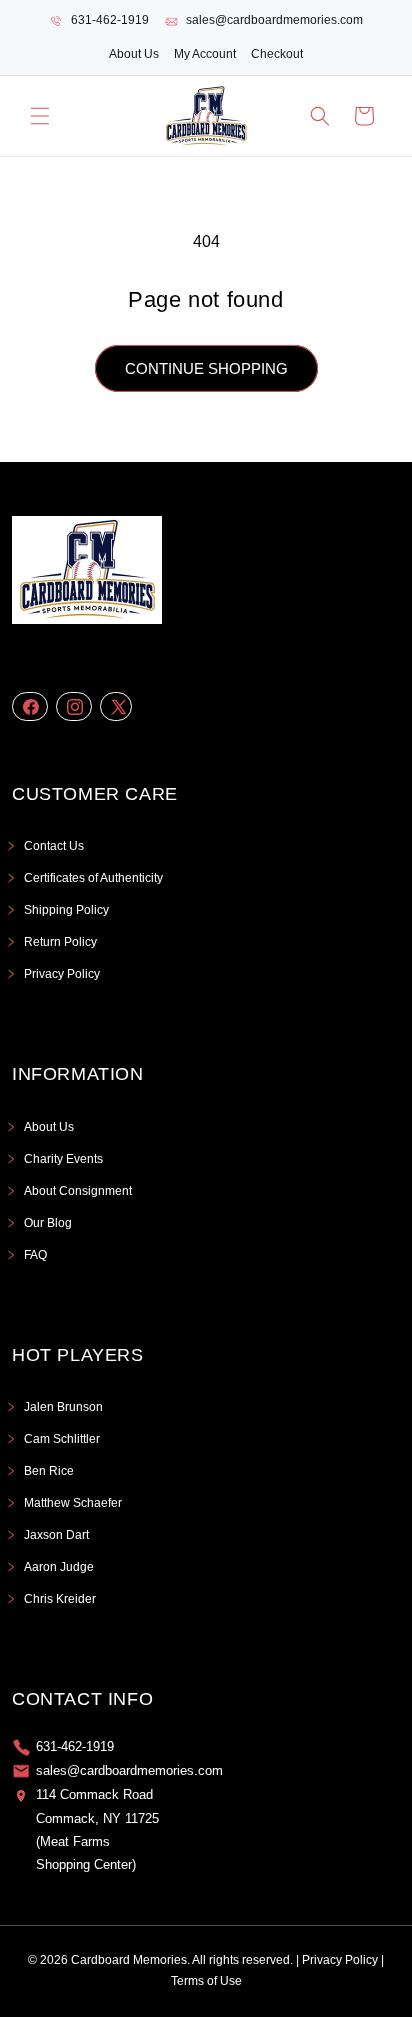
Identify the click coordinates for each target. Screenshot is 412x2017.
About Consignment (78, 1191)
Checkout (277, 54)
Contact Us (54, 846)
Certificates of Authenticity (93, 878)
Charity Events (63, 1159)
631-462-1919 (110, 20)
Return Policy (60, 942)
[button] (40, 116)
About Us (134, 54)
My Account (205, 54)
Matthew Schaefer (73, 1503)
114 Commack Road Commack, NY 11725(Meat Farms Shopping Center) (97, 1829)
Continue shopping (206, 368)
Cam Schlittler (62, 1439)
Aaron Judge (59, 1567)
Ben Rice (49, 1471)
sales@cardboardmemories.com (274, 20)
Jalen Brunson (63, 1407)
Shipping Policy (66, 910)
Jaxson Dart (56, 1535)
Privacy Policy (62, 974)
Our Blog (48, 1223)
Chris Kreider (60, 1599)
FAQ (35, 1255)
